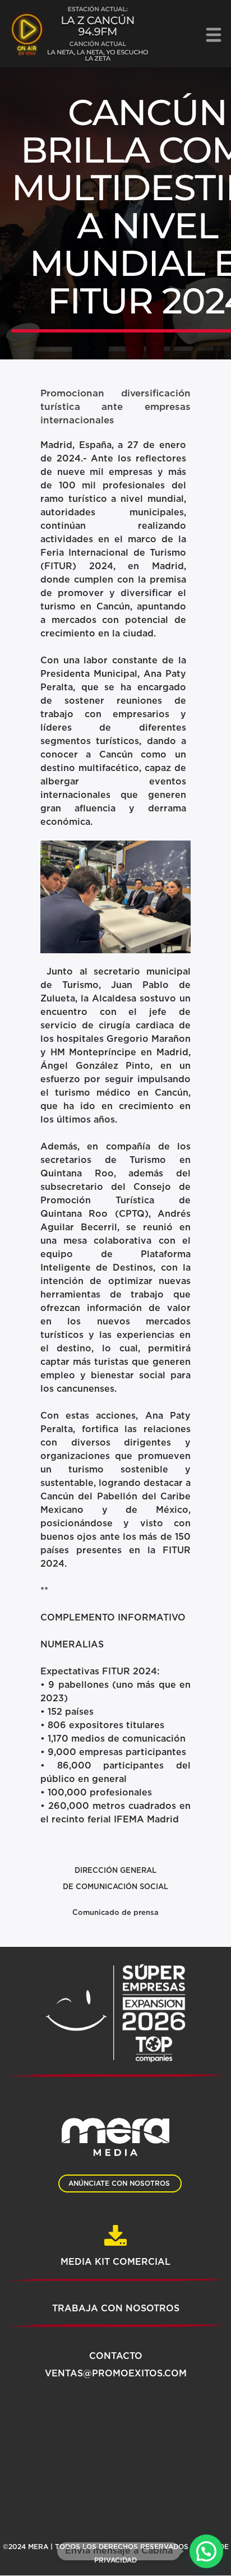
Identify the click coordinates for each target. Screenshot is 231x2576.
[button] (206, 2551)
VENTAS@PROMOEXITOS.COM (116, 2374)
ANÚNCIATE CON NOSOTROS (119, 2183)
